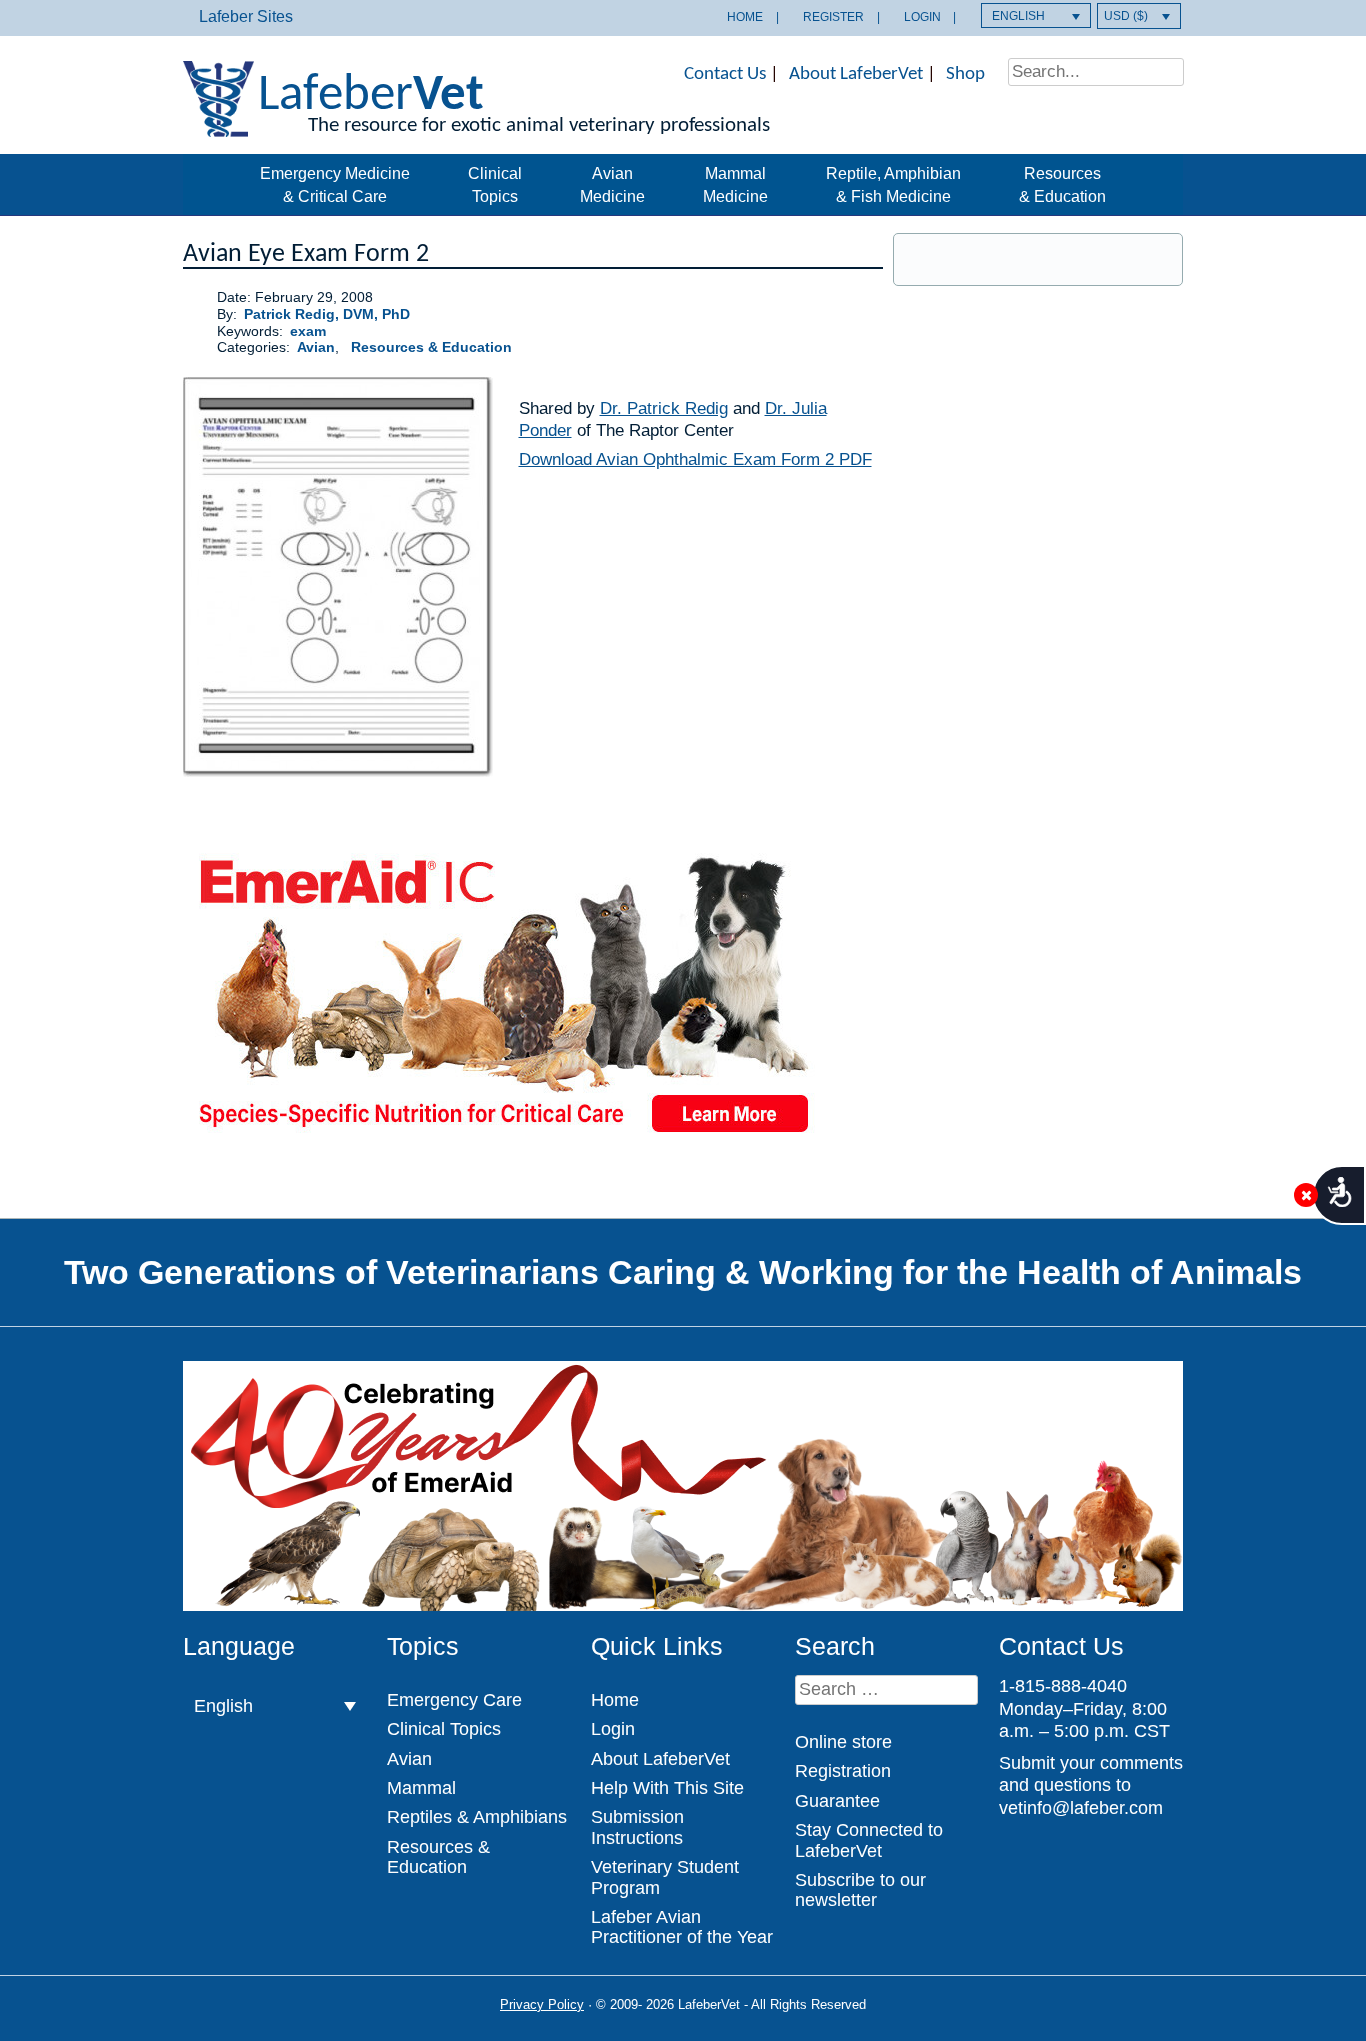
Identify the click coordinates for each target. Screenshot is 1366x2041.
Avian (316, 347)
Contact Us (725, 74)
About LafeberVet (856, 74)
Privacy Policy (542, 2004)
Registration (843, 1771)
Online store (843, 1742)
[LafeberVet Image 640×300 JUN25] (503, 1139)
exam (308, 331)
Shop (965, 74)
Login (922, 17)
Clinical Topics (495, 184)
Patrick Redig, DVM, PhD (327, 314)
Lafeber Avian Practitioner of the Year (682, 1927)
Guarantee (837, 1801)
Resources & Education (1062, 184)
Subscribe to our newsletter (860, 1890)
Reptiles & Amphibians (477, 1817)
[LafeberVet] (218, 124)
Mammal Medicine (735, 184)
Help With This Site (667, 1788)
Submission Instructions (637, 1827)
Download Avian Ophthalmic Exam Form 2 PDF (695, 459)
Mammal (421, 1788)
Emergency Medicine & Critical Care (335, 184)
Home (745, 17)
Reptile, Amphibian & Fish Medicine (893, 184)
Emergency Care (454, 1700)
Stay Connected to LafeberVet (869, 1840)
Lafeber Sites (246, 16)
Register (833, 17)
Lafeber (371, 96)
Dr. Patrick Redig (664, 408)
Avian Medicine (612, 184)
